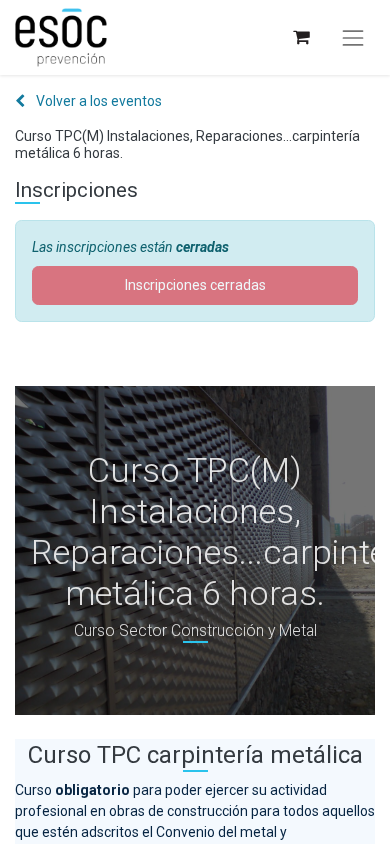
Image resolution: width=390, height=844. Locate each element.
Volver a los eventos (97, 101)
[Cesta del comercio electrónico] (300, 37)
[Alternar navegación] (353, 38)
